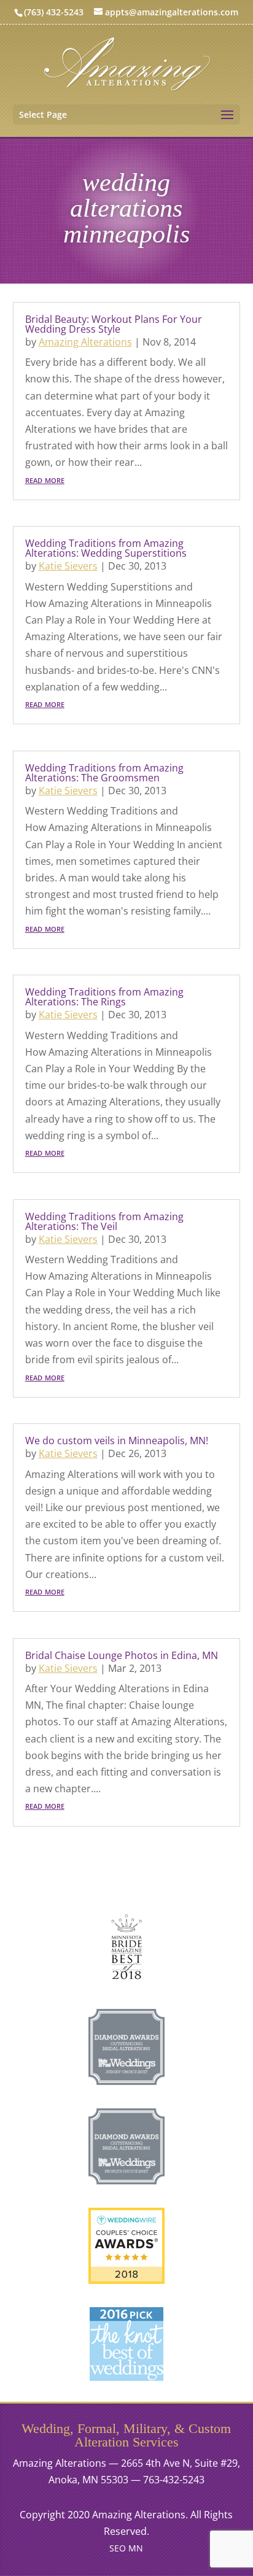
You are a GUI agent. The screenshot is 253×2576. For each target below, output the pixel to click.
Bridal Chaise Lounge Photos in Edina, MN (122, 1655)
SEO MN (126, 2548)
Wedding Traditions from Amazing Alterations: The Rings (104, 997)
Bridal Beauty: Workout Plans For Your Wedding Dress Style (114, 324)
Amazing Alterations (85, 342)
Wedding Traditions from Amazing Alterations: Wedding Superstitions (106, 548)
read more (45, 479)
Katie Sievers (68, 566)
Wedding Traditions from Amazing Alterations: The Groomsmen (104, 773)
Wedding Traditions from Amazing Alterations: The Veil (104, 1221)
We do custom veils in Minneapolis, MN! (117, 1441)
